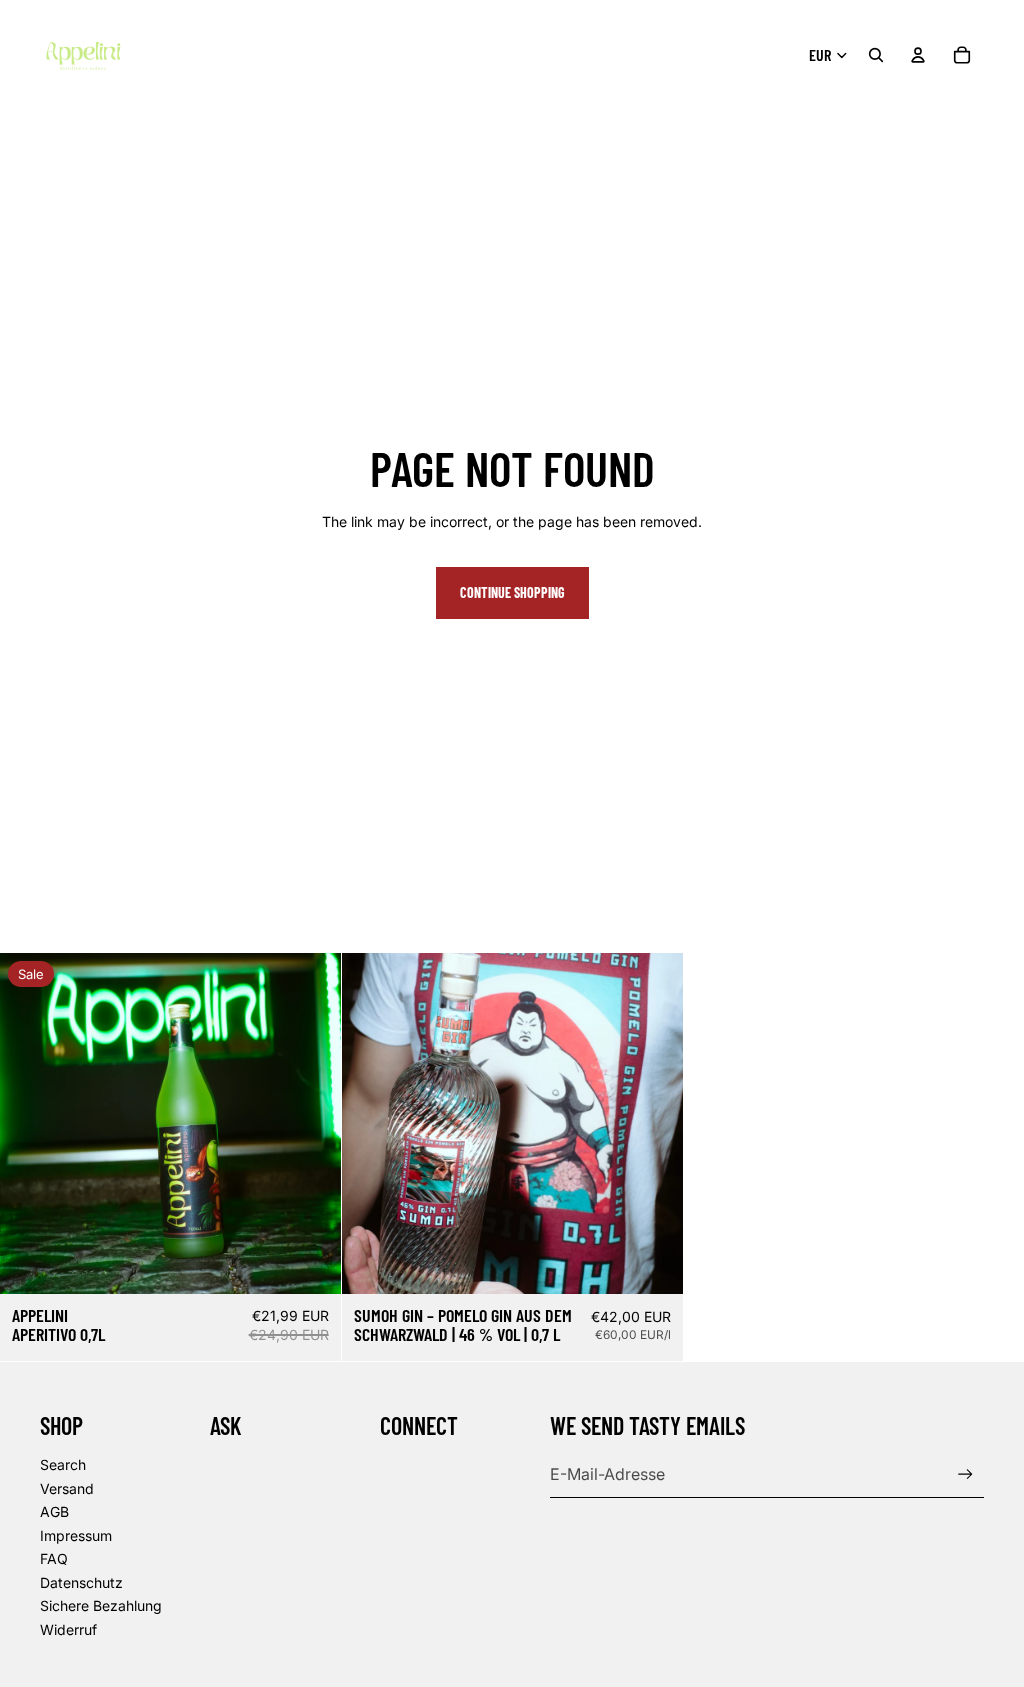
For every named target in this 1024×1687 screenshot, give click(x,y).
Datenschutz (81, 1582)
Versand (67, 1488)
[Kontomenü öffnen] (918, 55)
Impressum (76, 1535)
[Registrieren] (965, 1474)
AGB (54, 1511)
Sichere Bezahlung (101, 1605)
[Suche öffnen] (876, 55)
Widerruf (68, 1629)
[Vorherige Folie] (372, 1123)
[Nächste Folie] (652, 1123)
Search (63, 1464)
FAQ (54, 1558)
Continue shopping (512, 592)
